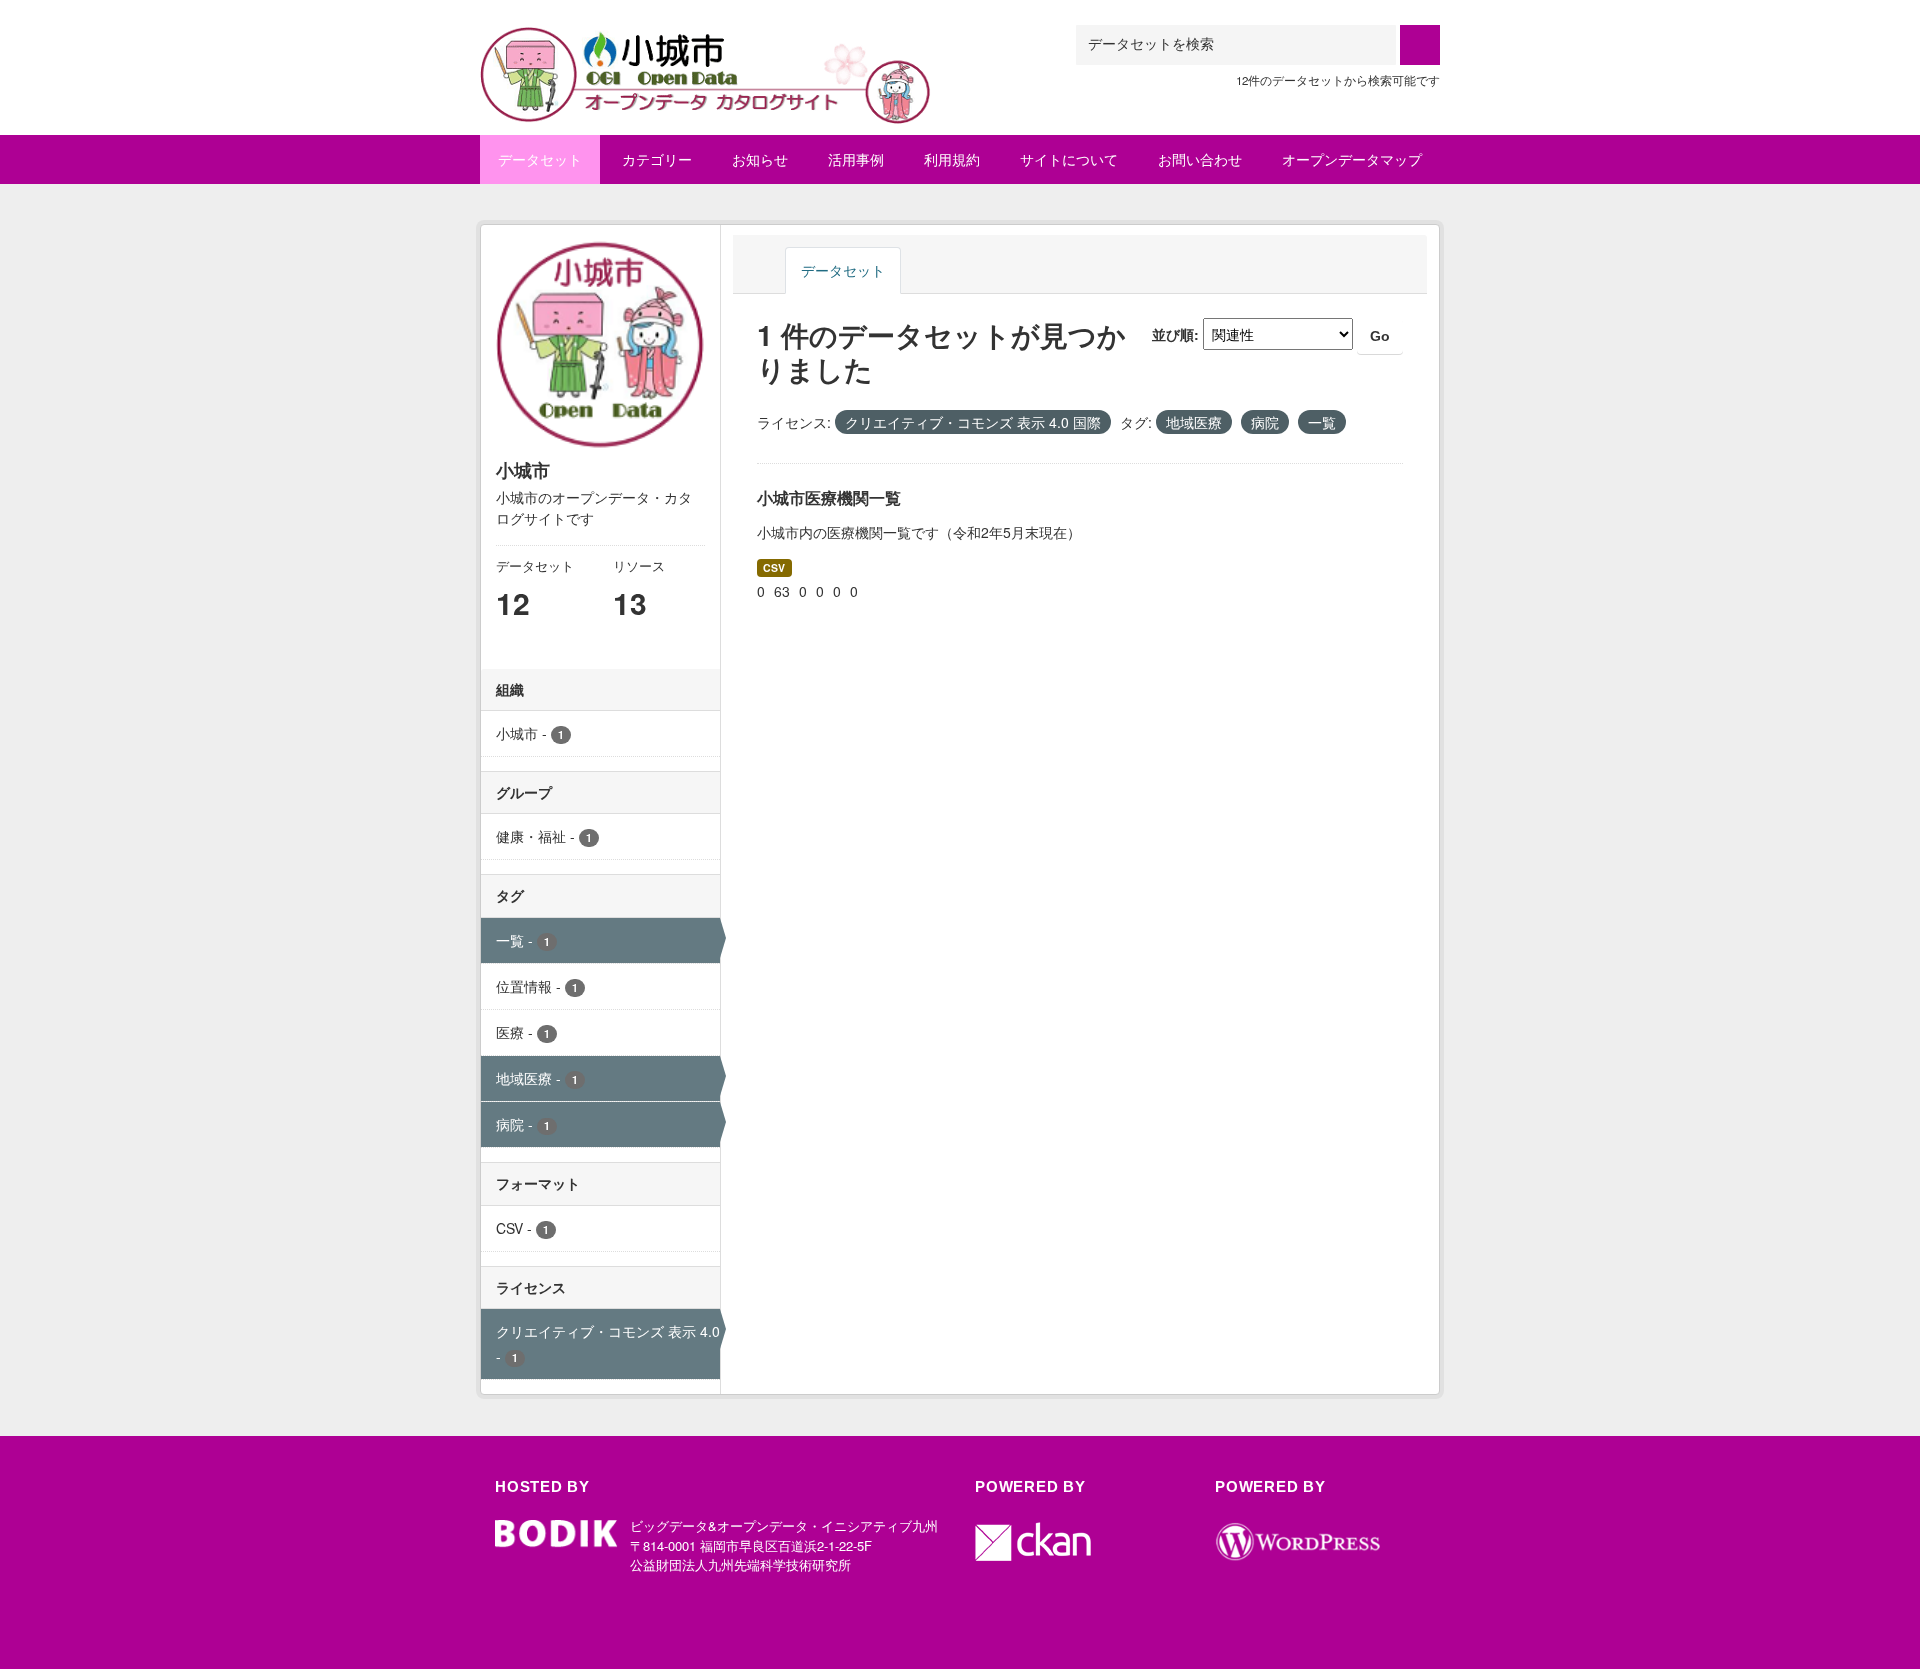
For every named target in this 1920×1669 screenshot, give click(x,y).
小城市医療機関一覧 (829, 497)
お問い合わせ (1200, 159)
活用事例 (856, 159)
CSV (774, 567)
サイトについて (1069, 159)
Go (1380, 336)
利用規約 (952, 159)
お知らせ (760, 159)
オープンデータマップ (1352, 159)
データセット (540, 159)
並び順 (1173, 334)
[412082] (706, 49)
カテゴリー (657, 159)
